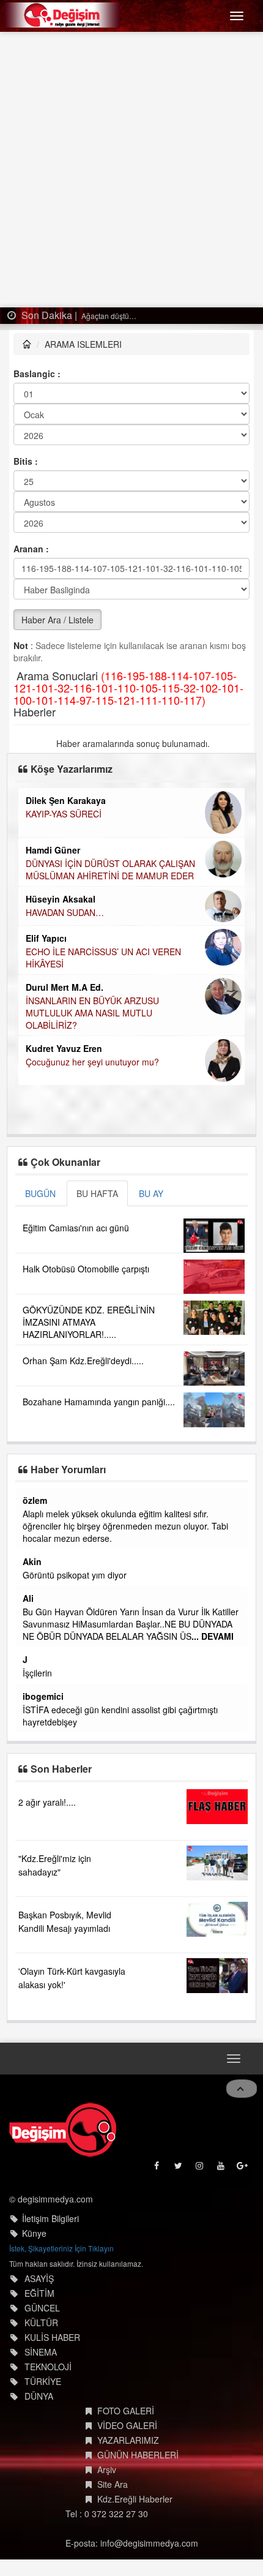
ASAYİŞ (39, 2278)
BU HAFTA (97, 1193)
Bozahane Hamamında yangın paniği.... (99, 1402)
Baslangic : (37, 374)
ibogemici (43, 1696)
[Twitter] (179, 2169)
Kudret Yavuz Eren (64, 1048)
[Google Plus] (243, 2169)
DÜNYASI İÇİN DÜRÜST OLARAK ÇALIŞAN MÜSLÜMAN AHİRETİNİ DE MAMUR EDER (110, 869)
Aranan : (31, 549)
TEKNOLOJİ (48, 2367)
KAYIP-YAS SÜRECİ (64, 814)
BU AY (151, 1193)
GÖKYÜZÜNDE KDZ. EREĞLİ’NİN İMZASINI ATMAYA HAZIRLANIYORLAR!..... (89, 1322)
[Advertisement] (131, 170)
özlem (35, 1500)
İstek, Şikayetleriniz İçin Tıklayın (61, 2248)
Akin (32, 1561)
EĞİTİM (39, 2293)
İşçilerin (37, 1673)
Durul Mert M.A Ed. (65, 987)
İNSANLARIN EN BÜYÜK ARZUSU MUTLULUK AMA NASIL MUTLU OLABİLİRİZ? (92, 1013)
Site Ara (113, 2484)
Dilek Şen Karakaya (66, 800)
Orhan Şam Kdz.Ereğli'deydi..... (83, 1361)
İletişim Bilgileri (50, 2218)
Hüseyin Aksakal (61, 899)
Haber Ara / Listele (57, 620)
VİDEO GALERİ (127, 2425)
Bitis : (26, 461)
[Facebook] (157, 2169)
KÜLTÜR (41, 2323)
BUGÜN (40, 1193)
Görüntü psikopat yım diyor (75, 1575)
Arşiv (107, 2469)
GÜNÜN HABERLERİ (138, 2455)
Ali (28, 1598)
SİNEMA (41, 2352)
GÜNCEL (42, 2308)
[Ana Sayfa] (63, 2130)
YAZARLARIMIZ (128, 2440)
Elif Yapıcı (46, 938)
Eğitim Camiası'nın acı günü (76, 1228)
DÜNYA (39, 2396)
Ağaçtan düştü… (108, 316)
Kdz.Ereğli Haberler (135, 2499)
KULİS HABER (52, 2337)
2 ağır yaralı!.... (47, 1802)
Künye (34, 2233)
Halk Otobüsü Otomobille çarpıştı (86, 1269)
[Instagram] (200, 2169)
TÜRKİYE (43, 2381)
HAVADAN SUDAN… (65, 912)
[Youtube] (222, 2169)
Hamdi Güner (53, 850)
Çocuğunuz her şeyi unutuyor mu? (92, 1062)
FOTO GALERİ (126, 2411)
